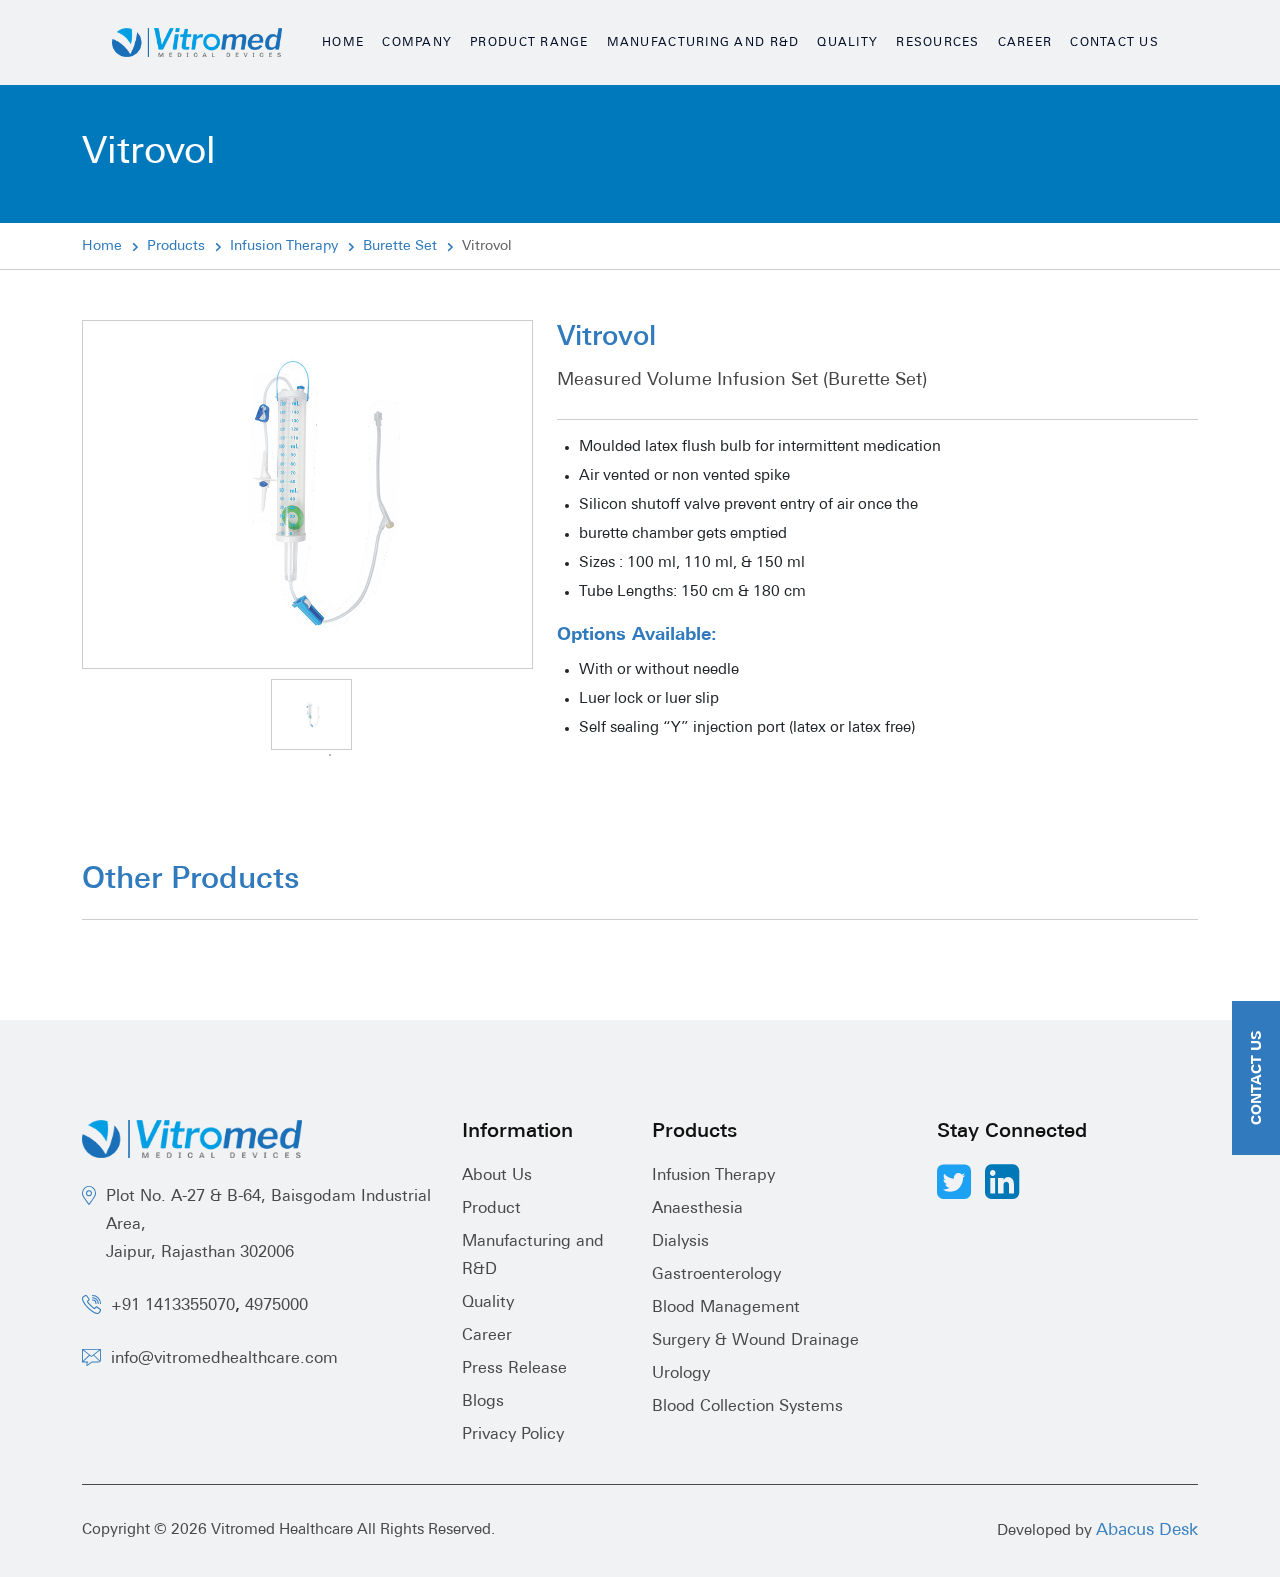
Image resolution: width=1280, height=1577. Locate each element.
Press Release (514, 1369)
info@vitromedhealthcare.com (224, 1359)
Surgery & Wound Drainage (755, 1341)
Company (417, 43)
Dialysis (680, 1242)
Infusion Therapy (284, 246)
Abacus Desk (1147, 1530)
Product (491, 1209)
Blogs (483, 1402)
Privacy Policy (513, 1435)
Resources (937, 43)
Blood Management (726, 1308)
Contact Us (1114, 43)
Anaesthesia (697, 1209)
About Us (497, 1176)
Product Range (529, 43)
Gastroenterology (716, 1275)
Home (343, 43)
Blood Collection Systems (747, 1407)
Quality (847, 43)
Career (1025, 43)
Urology (681, 1374)
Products (176, 246)
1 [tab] (330, 755)
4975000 (276, 1306)
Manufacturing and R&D (703, 43)
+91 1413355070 (173, 1306)
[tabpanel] (311, 714)
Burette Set (400, 246)
